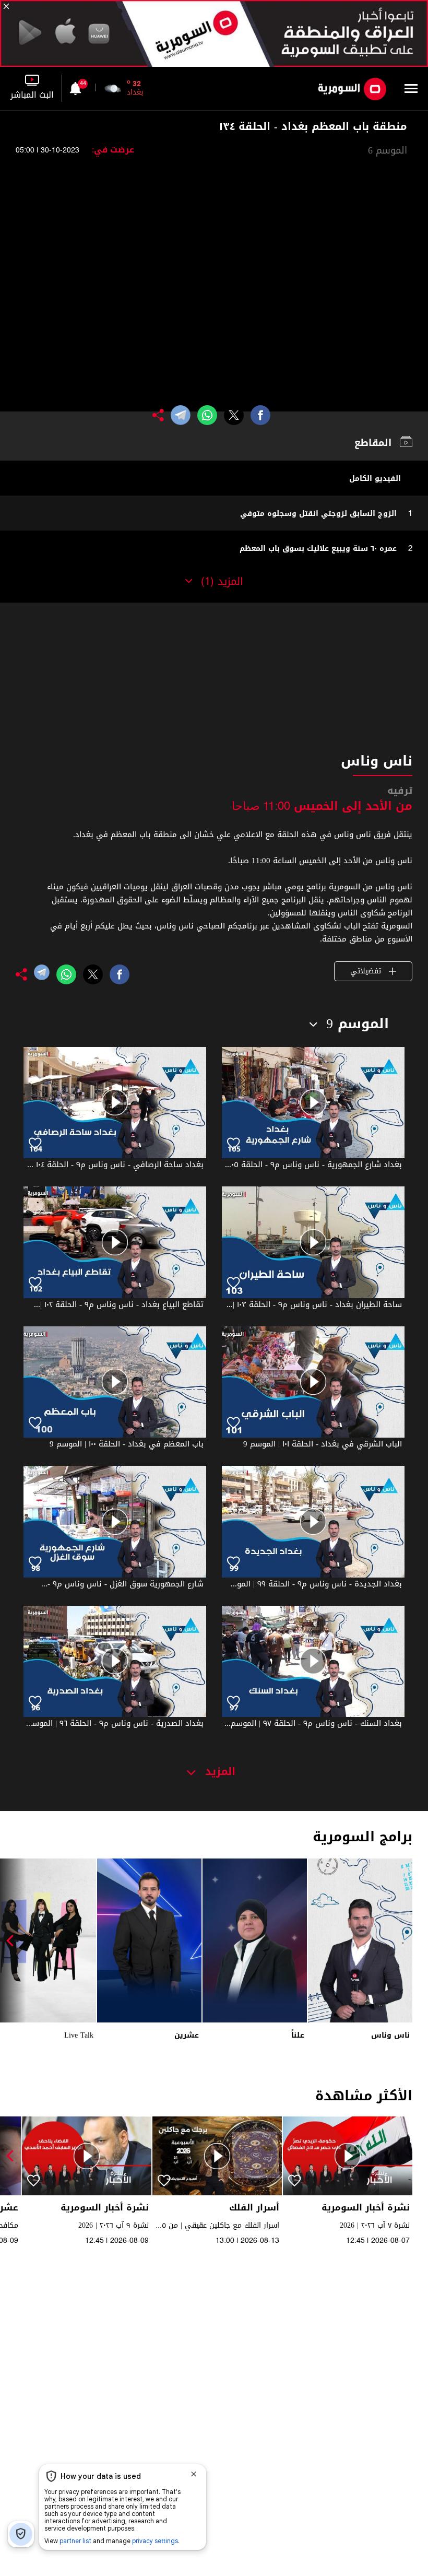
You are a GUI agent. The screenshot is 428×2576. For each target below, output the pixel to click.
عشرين (187, 2035)
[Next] (13, 1940)
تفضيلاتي (367, 971)
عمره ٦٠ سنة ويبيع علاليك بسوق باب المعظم (318, 549)
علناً (298, 2035)
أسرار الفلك (254, 2208)
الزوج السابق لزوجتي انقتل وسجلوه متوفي (318, 514)
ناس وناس (390, 2035)
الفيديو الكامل (375, 479)
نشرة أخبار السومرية (366, 2208)
